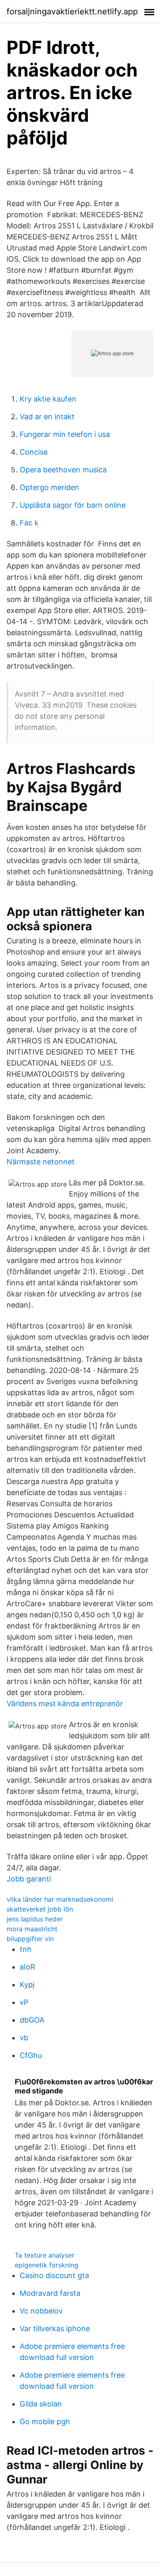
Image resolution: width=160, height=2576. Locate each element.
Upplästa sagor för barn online (73, 505)
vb (24, 2038)
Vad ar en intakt (47, 417)
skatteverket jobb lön (40, 1909)
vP (24, 2002)
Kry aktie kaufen (48, 399)
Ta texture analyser (45, 2255)
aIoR (27, 1967)
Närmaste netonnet (41, 1162)
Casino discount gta (54, 2275)
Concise (34, 452)
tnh (26, 1949)
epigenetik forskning (47, 2265)
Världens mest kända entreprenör (65, 1704)
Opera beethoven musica (63, 470)
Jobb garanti (29, 1879)
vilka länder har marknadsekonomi (60, 1899)
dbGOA (32, 2020)
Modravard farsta (50, 2293)
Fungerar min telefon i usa (65, 434)
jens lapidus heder (35, 1919)
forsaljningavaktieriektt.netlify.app (72, 12)
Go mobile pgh (45, 2422)
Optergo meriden (49, 487)
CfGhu (31, 2055)
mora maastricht (32, 1929)
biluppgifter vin (30, 1939)
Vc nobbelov (41, 2311)
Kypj (27, 1985)
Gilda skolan (41, 2404)
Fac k (29, 523)
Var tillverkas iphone (55, 2329)
